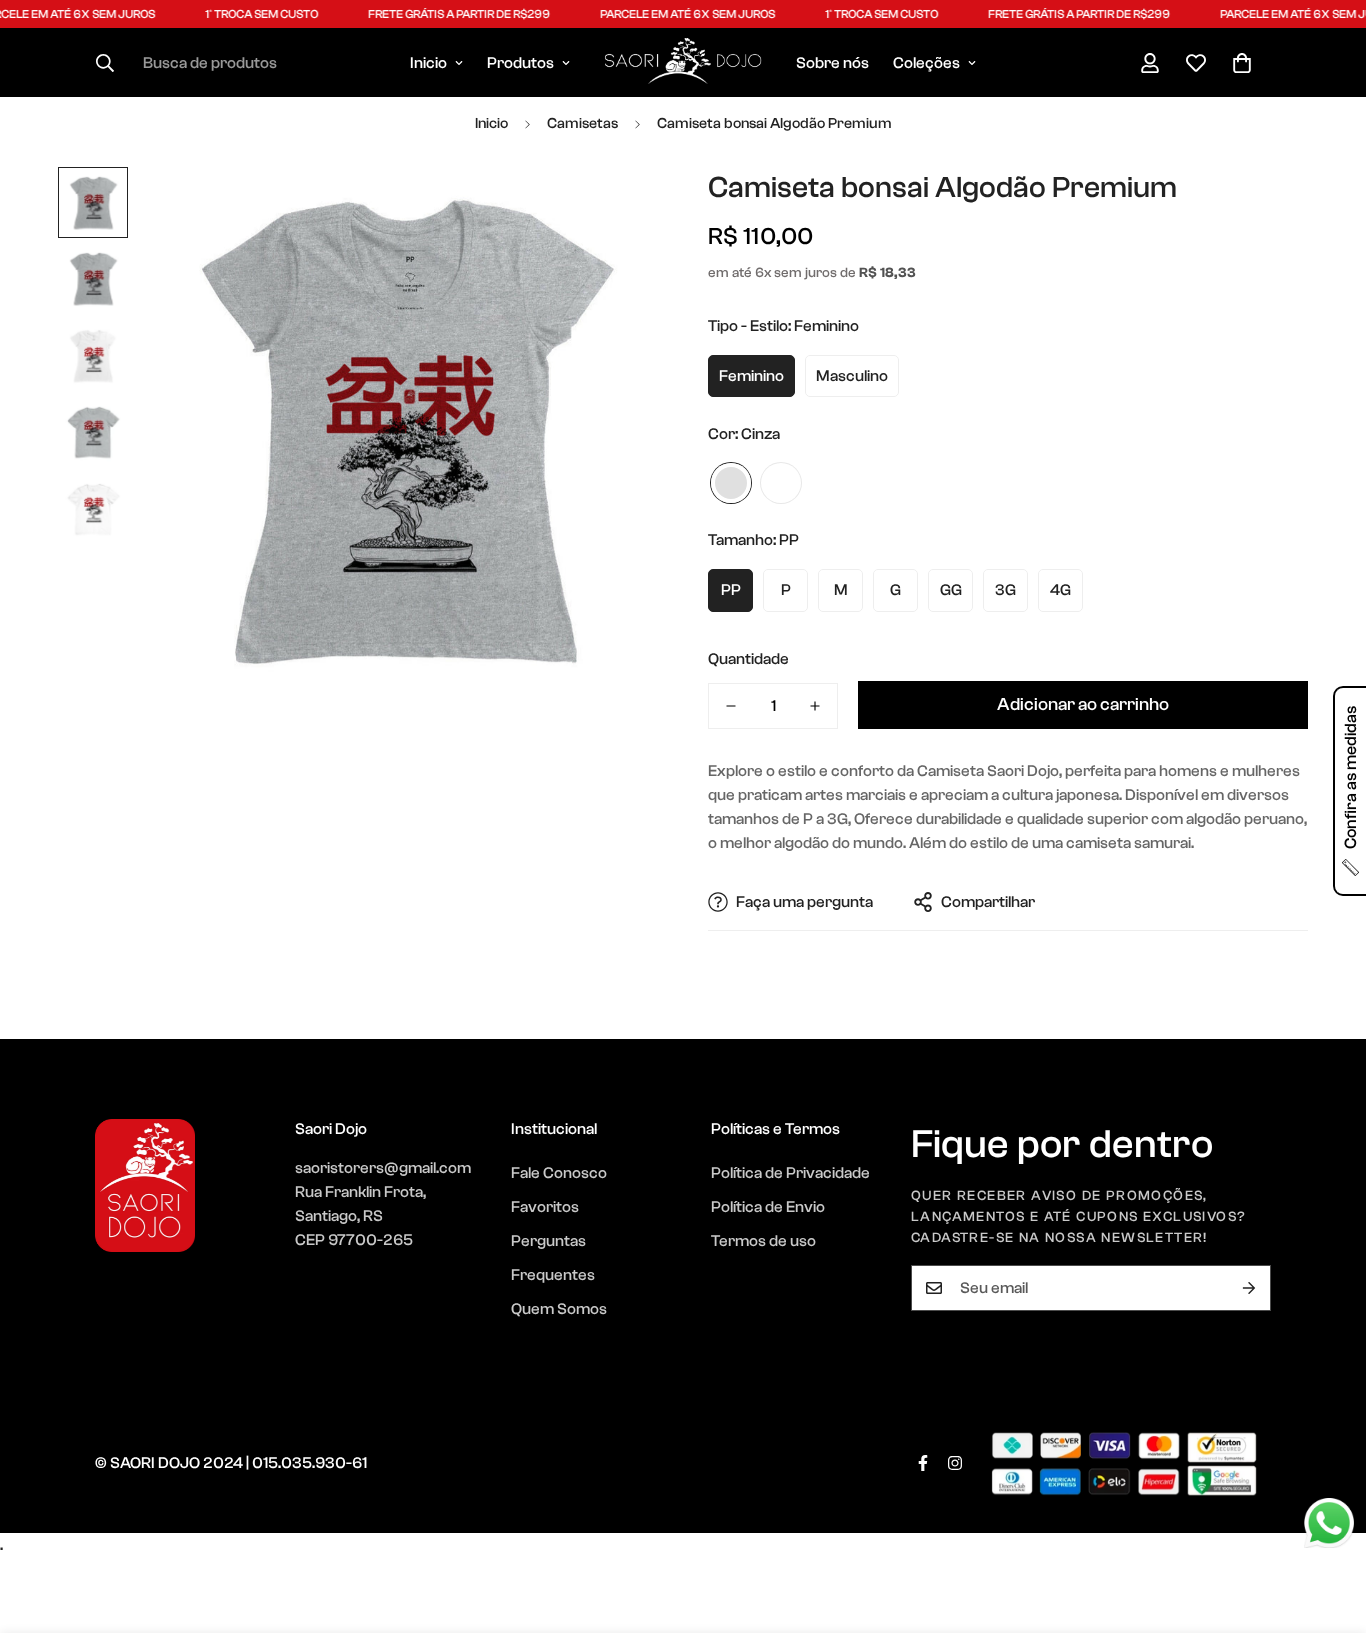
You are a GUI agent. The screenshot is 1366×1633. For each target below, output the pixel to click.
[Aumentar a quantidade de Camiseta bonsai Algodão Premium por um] (815, 706)
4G (1060, 590)
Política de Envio (768, 1207)
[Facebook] (923, 1463)
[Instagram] (955, 1463)
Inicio (428, 63)
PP (731, 590)
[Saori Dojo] (682, 62)
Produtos (520, 63)
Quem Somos (559, 1309)
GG (951, 590)
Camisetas (582, 123)
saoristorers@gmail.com (383, 1168)
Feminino (751, 376)
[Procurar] (105, 63)
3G (1005, 590)
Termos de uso (763, 1241)
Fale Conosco (559, 1173)
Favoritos (545, 1207)
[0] (1242, 63)
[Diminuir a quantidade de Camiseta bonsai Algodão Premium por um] (731, 706)
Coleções (926, 63)
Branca (781, 483)
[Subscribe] (1249, 1288)
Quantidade (748, 659)
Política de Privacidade (790, 1173)
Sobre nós (832, 63)
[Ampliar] (615, 209)
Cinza (731, 483)
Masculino (852, 376)
